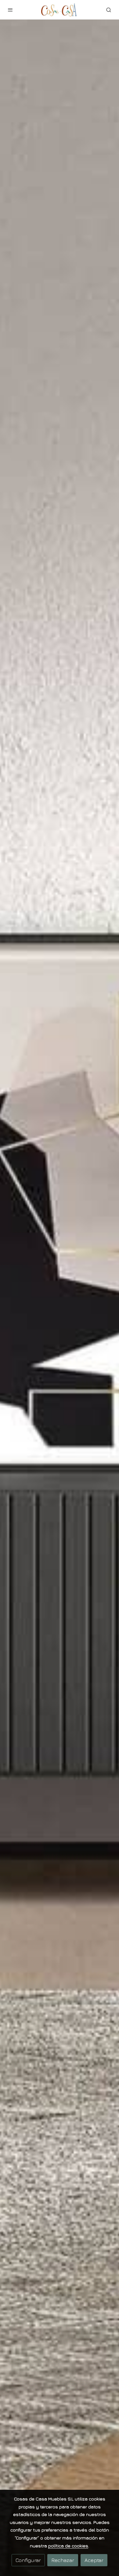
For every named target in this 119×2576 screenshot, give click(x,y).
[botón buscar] (109, 10)
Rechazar (63, 2560)
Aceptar (94, 2560)
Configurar (28, 2560)
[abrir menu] (10, 10)
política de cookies (68, 2546)
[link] (60, 10)
